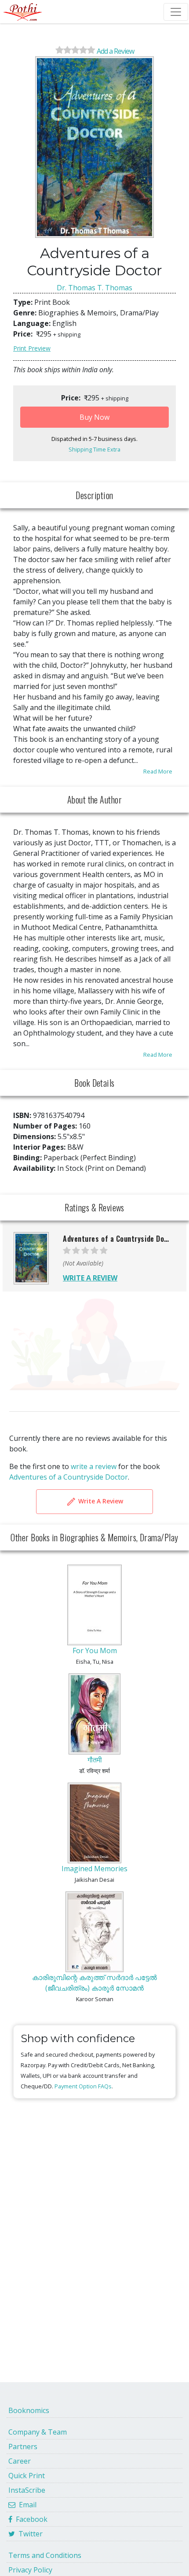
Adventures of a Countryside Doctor (69, 1477)
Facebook (30, 2519)
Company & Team (38, 2432)
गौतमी (95, 1760)
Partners (23, 2446)
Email (26, 2505)
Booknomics (29, 2410)
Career (20, 2461)
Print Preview (32, 348)
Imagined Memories (94, 1869)
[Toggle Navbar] (176, 12)
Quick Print (27, 2476)
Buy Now (94, 417)
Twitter (29, 2534)
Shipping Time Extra (94, 449)
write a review (94, 1466)
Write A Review (100, 1501)
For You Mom (95, 1651)
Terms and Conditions (45, 2555)
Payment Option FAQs (83, 2086)
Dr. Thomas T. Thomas (94, 288)
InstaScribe (27, 2490)
